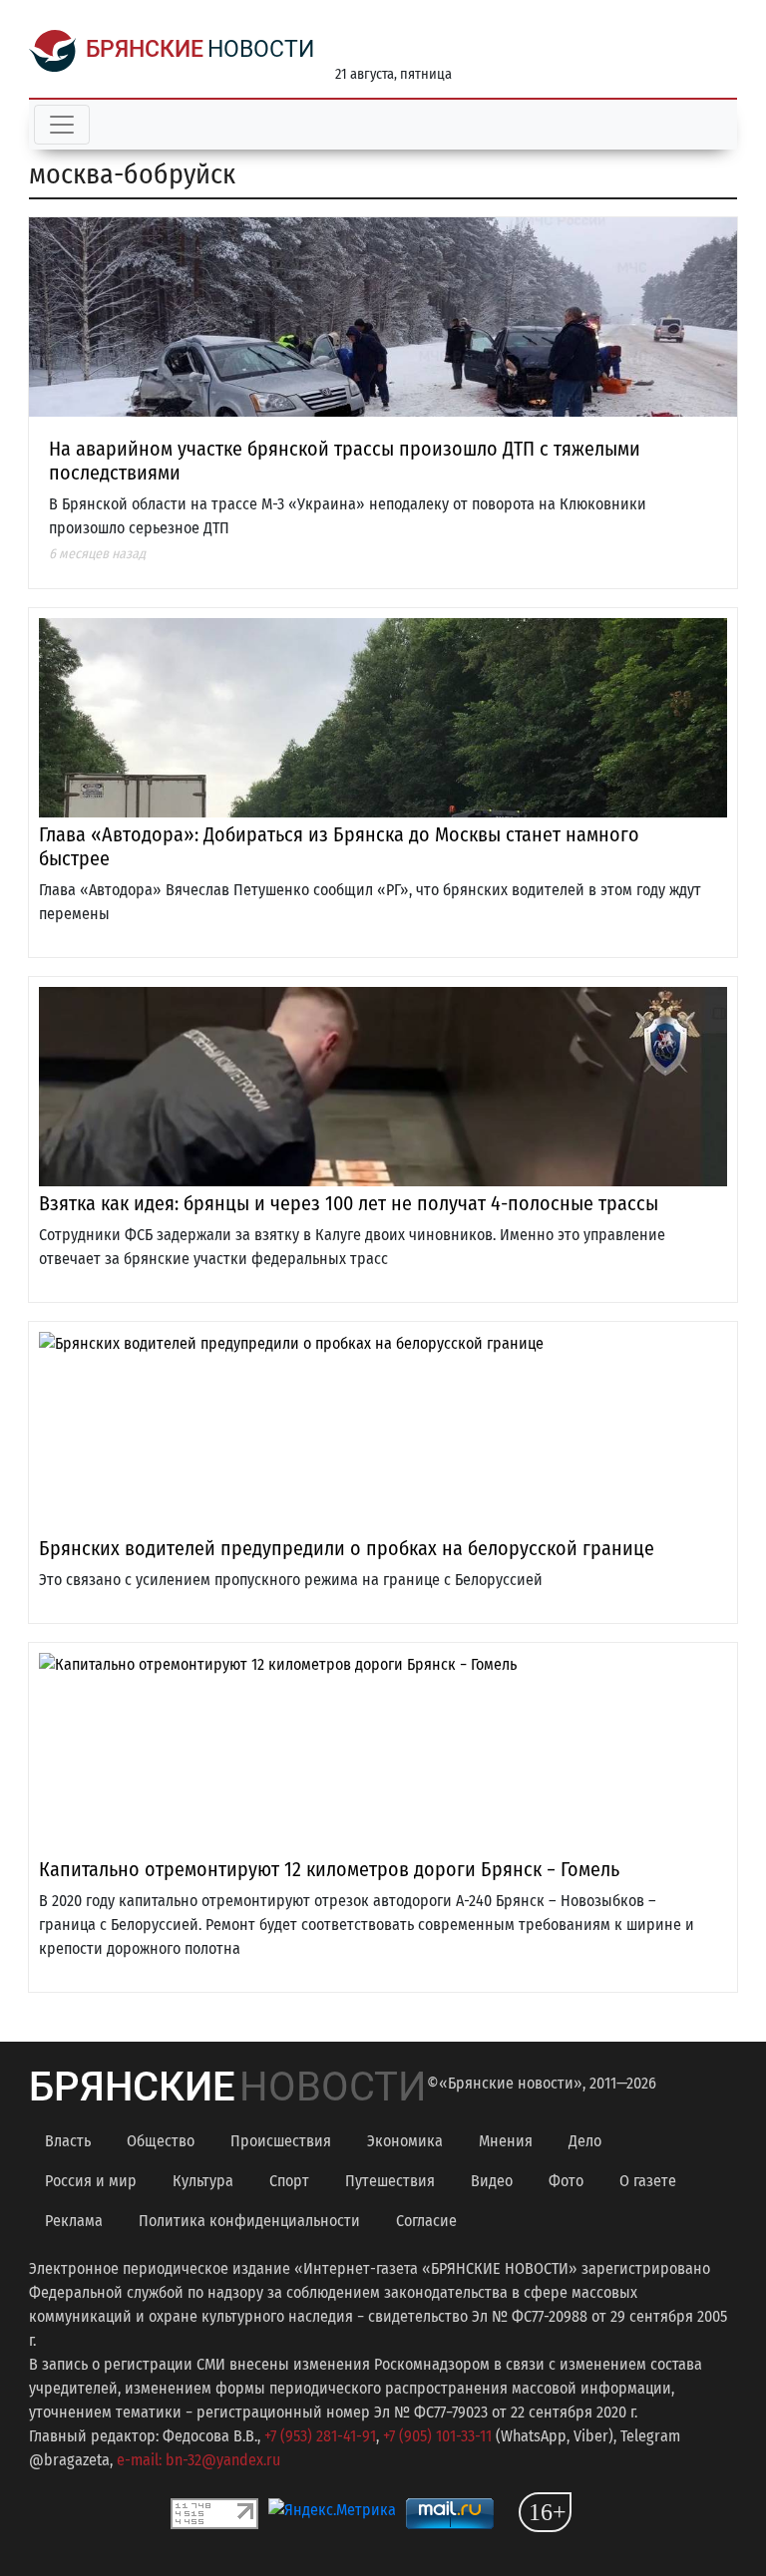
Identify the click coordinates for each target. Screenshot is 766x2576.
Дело (585, 2141)
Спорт (289, 2181)
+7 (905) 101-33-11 (437, 2436)
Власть (68, 2141)
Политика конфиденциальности (249, 2221)
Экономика (405, 2141)
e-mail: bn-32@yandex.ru (198, 2460)
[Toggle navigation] (62, 125)
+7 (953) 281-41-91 (320, 2436)
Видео (492, 2181)
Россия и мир (91, 2181)
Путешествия (390, 2181)
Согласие (426, 2221)
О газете (648, 2181)
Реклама (74, 2221)
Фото (566, 2181)
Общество (161, 2141)
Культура (203, 2181)
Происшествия (281, 2141)
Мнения (506, 2141)
